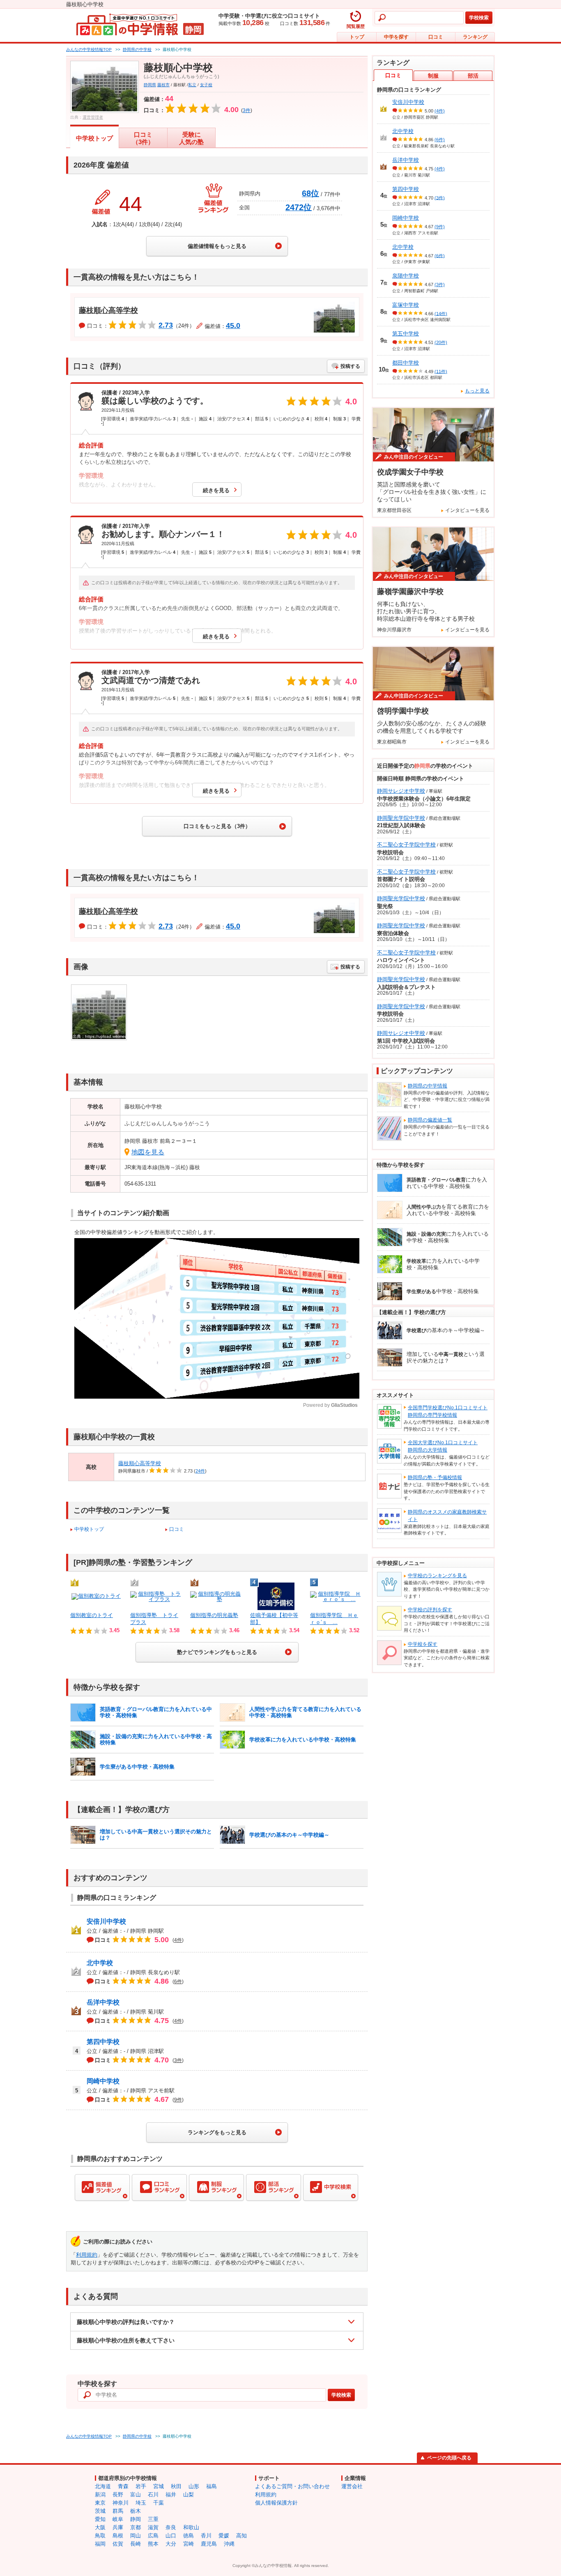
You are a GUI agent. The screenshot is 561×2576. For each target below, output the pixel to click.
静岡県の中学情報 (428, 1086)
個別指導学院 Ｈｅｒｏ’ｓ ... (334, 1619)
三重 (153, 2519)
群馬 (118, 2511)
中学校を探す (423, 1644)
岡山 (136, 2536)
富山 (136, 2495)
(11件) (441, 371)
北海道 (103, 2486)
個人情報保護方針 (276, 2503)
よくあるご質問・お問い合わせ (292, 2486)
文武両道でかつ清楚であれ (151, 680)
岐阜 (118, 2519)
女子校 (206, 85)
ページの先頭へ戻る (449, 2458)
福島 (212, 2486)
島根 (118, 2536)
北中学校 (100, 1963)
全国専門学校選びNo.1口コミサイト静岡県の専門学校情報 (448, 1411)
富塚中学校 (406, 305)
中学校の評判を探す (430, 1610)
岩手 (141, 2486)
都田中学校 (406, 363)
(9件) (440, 227)
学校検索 (479, 18)
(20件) (441, 342)
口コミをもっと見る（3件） (217, 826)
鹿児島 (209, 2544)
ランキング (475, 37)
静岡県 (150, 85)
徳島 (189, 2536)
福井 (171, 2495)
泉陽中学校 (406, 276)
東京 (100, 2503)
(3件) (440, 197)
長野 (118, 2495)
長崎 (136, 2544)
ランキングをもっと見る (217, 2132)
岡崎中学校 (103, 2081)
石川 (153, 2495)
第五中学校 (406, 334)
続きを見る (216, 490)
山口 (171, 2536)
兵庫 (118, 2527)
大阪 (100, 2527)
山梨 (189, 2495)
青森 (123, 2486)
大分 (171, 2544)
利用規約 (87, 2255)
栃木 (136, 2511)
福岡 (100, 2544)
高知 (241, 2536)
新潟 (100, 2495)
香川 (206, 2536)
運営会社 (352, 2486)
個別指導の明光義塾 (214, 1615)
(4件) (440, 111)
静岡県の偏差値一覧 (430, 1120)
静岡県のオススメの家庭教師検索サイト (447, 1516)
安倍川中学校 (106, 1921)
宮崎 (189, 2544)
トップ (357, 37)
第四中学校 (103, 2042)
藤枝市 (163, 85)
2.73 (166, 326)
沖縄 (229, 2544)
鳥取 (100, 2536)
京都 (136, 2527)
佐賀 (118, 2544)
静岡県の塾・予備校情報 (435, 1477)
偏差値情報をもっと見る (217, 246)
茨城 (100, 2511)
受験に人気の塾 (191, 138)
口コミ (436, 37)
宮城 (159, 2486)
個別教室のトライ (92, 1615)
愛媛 (224, 2536)
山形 (194, 2486)
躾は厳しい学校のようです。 (155, 401)
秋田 (176, 2486)
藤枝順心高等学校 (108, 310)
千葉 (159, 2503)
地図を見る (148, 1152)
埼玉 (141, 2503)
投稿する (350, 366)
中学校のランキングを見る (437, 1576)
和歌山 (191, 2527)
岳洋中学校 (103, 2002)
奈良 (171, 2527)
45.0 (233, 326)
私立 (192, 85)
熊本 (153, 2544)
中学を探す (396, 37)
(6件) (440, 140)
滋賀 (153, 2527)
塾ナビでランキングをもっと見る (217, 1652)
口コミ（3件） (143, 138)
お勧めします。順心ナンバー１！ (163, 534)
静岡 (136, 2519)
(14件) (441, 313)
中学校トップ (94, 138)
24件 (200, 1471)
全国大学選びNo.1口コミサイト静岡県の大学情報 (443, 1446)
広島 (153, 2536)
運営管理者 (93, 117)
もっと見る (477, 391)
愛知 (100, 2519)
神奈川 (121, 2503)
